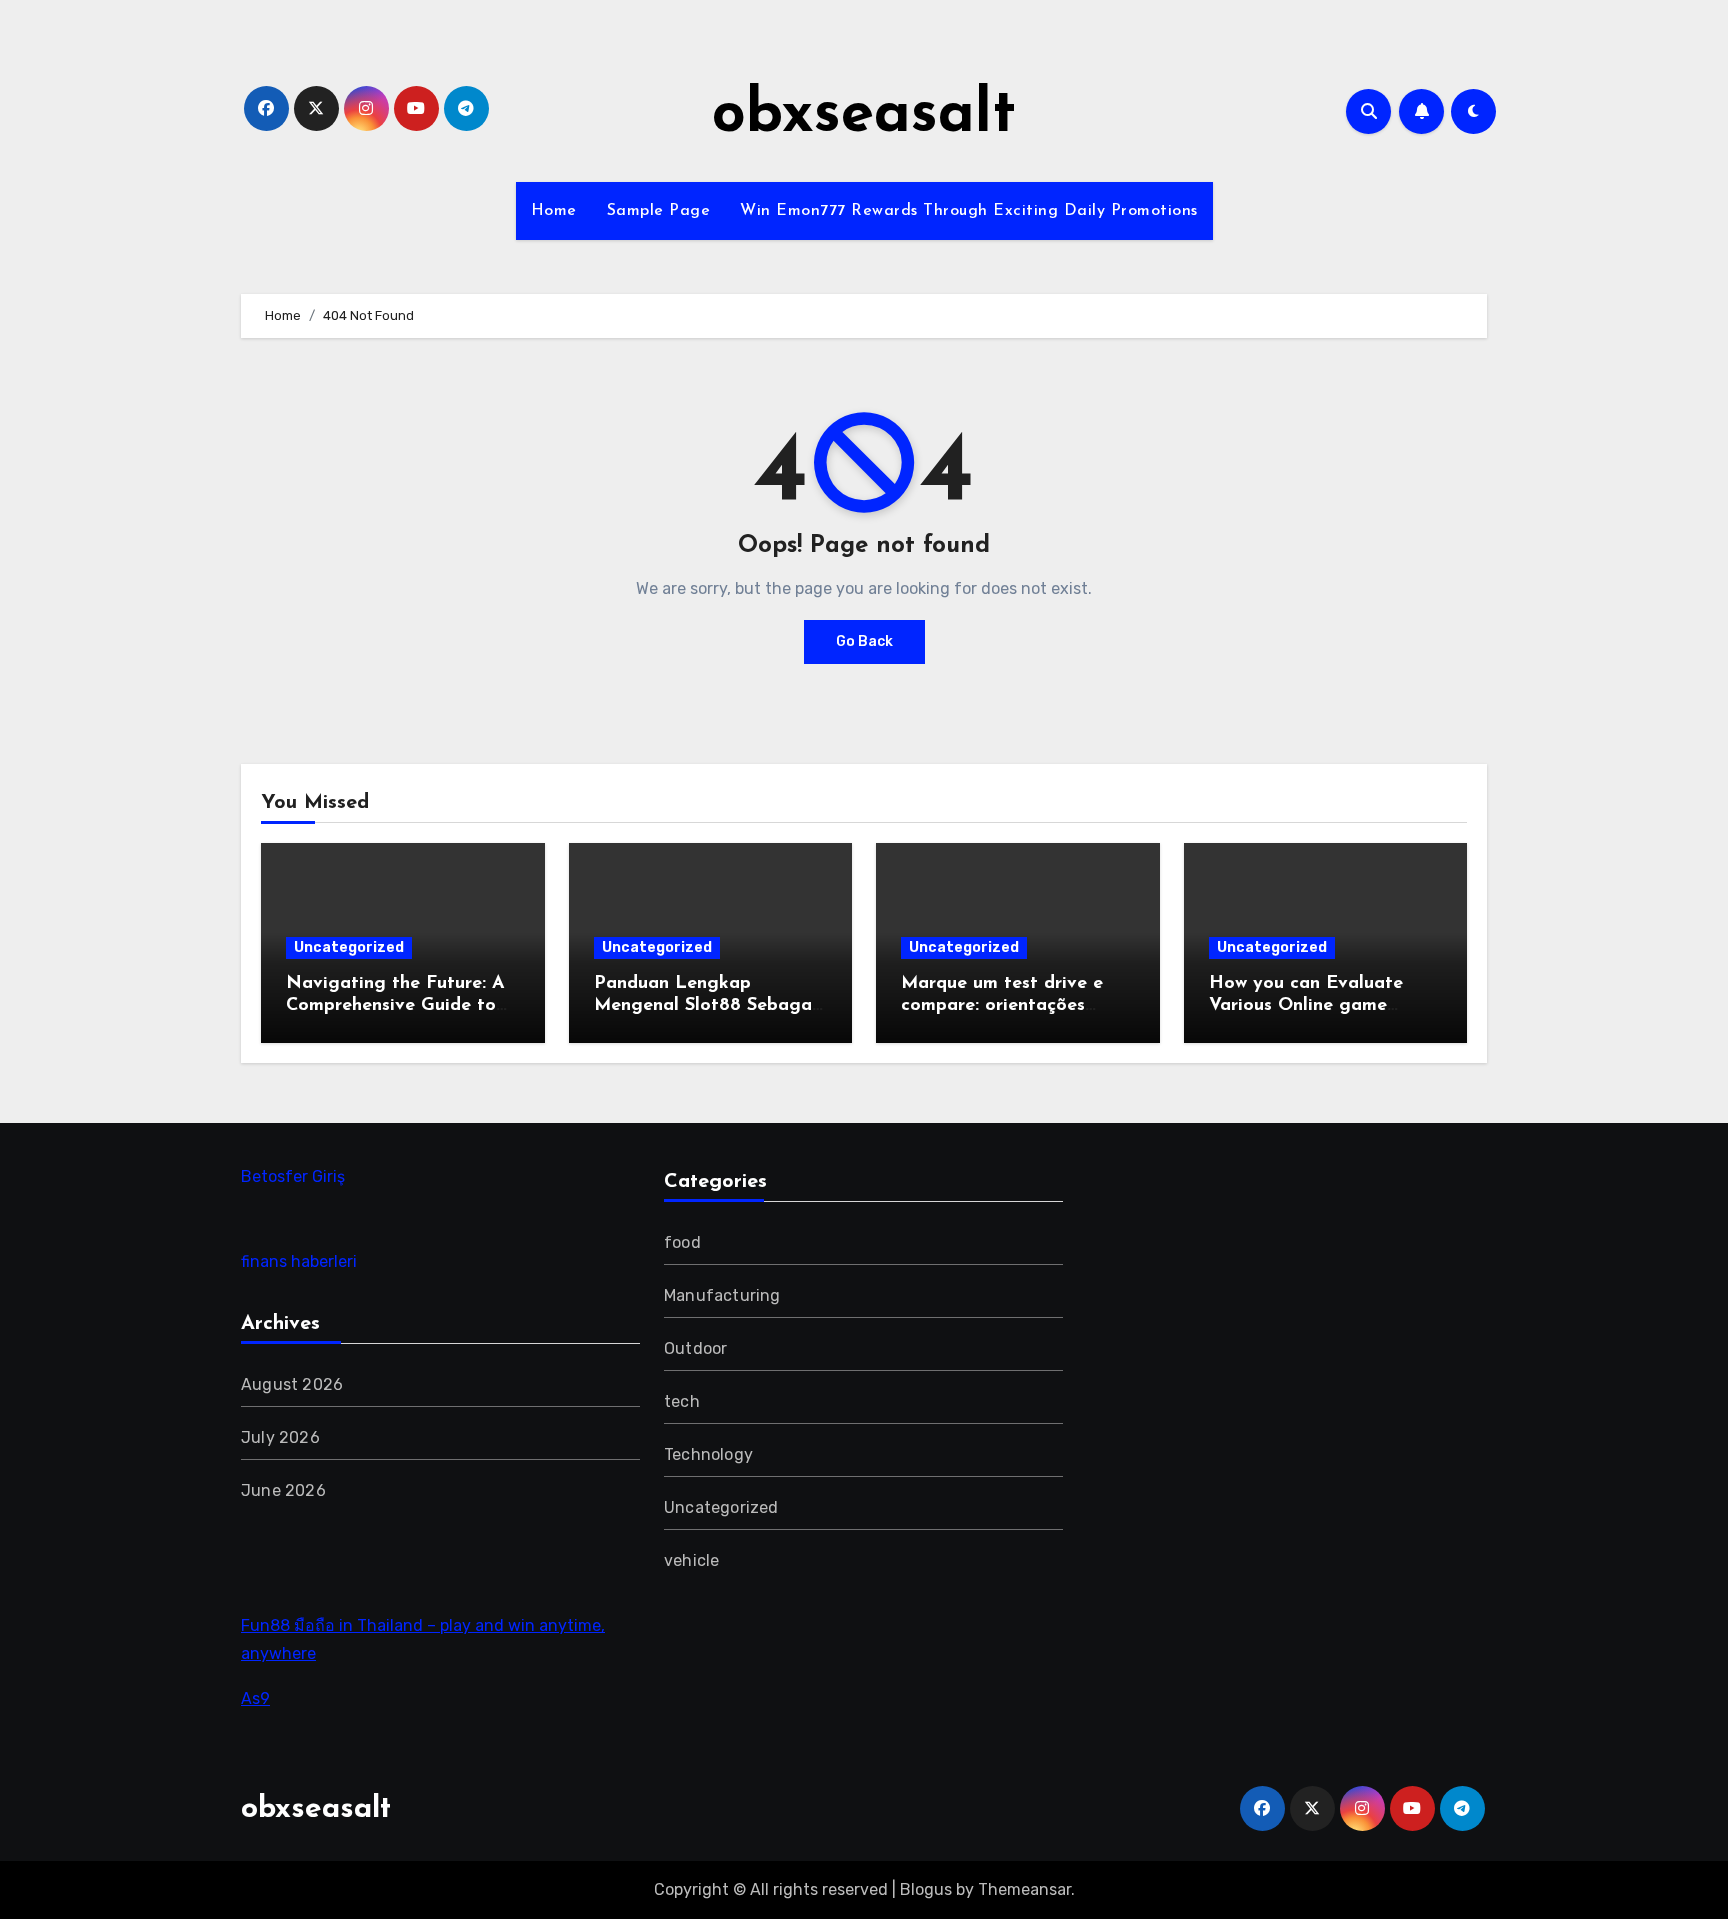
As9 (255, 1698)
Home (554, 211)
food (682, 1242)
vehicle (691, 1560)
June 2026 (283, 1490)
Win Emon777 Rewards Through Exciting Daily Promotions (969, 211)
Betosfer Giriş (293, 1176)
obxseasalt (864, 116)
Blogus (926, 1889)
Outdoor (695, 1348)
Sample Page (659, 211)
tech (682, 1401)
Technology (708, 1454)
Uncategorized (349, 947)
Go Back (864, 641)
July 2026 (280, 1437)
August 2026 (292, 1384)
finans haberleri (299, 1261)
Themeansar (1024, 1889)
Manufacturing (722, 1295)
